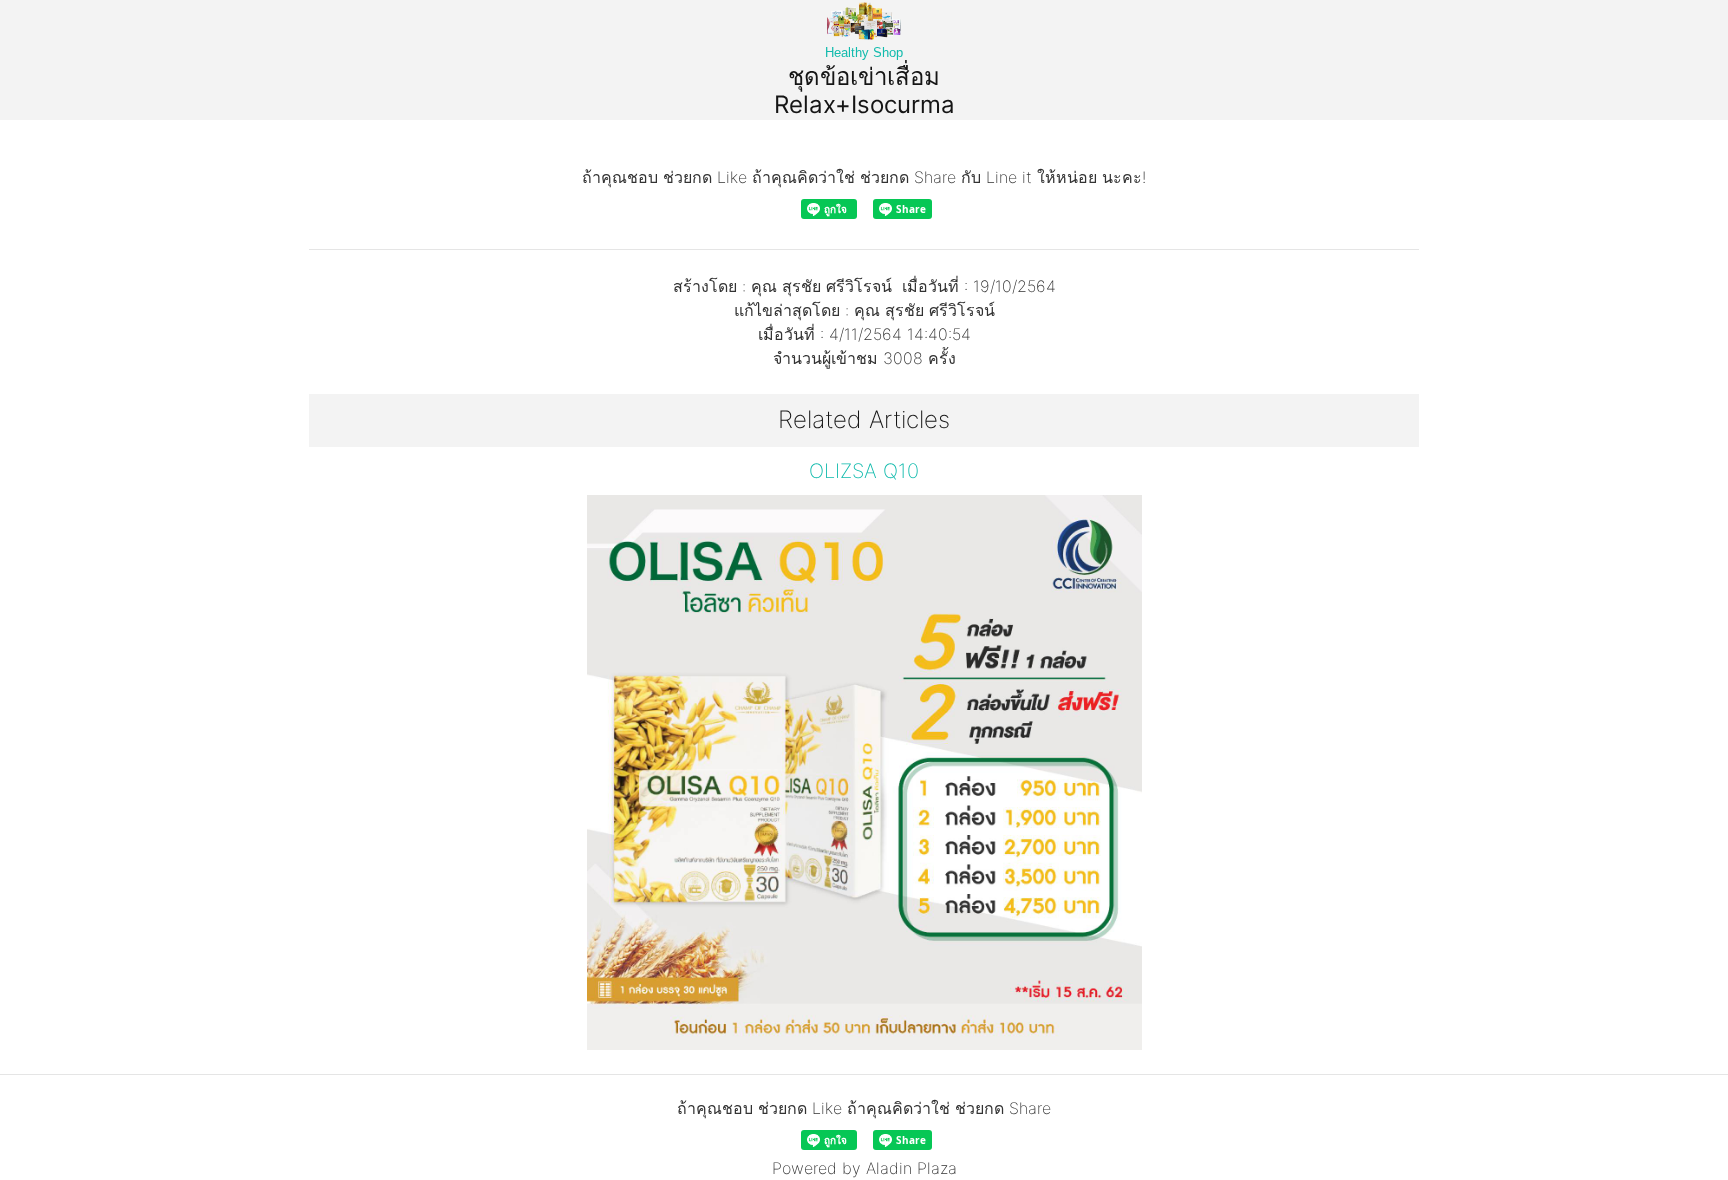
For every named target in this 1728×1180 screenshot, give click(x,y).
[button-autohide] (392, 754)
